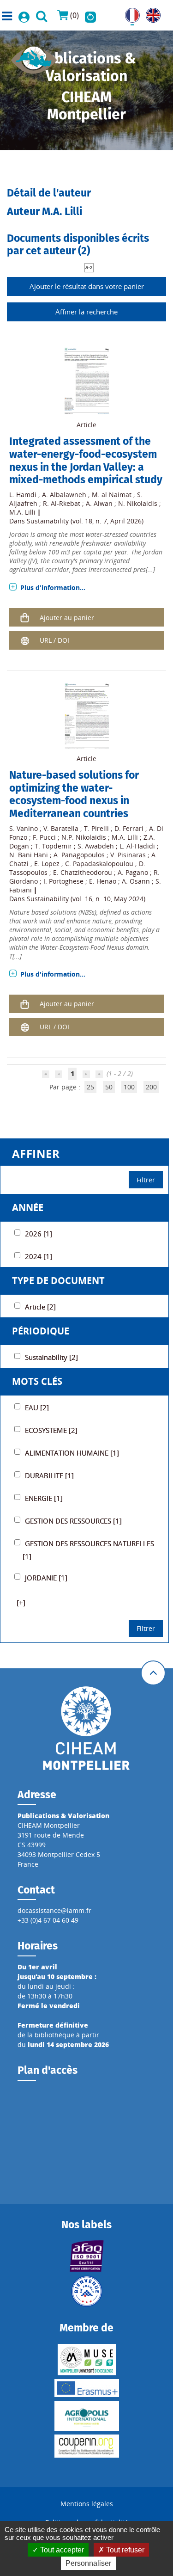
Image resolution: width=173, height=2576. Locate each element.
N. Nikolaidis (138, 503)
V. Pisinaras (128, 855)
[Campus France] (87, 2291)
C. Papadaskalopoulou (99, 864)
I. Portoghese (63, 881)
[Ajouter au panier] (24, 617)
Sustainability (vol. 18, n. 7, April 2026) (85, 521)
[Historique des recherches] (90, 15)
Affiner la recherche (86, 312)
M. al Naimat (112, 495)
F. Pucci (44, 837)
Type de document (58, 1281)
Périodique (41, 1331)
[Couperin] (87, 2446)
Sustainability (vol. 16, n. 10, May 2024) (86, 899)
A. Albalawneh (64, 495)
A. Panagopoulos (79, 855)
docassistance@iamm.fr (54, 1910)
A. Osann (136, 881)
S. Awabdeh (96, 846)
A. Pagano (133, 872)
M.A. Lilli (22, 512)
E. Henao (103, 881)
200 (151, 1087)
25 (90, 1087)
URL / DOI (54, 640)
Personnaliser (88, 2563)
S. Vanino (24, 828)
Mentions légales (87, 2504)
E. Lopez (47, 864)
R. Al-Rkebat (62, 503)
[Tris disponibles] (89, 267)
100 (129, 1087)
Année (28, 1208)
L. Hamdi (23, 495)
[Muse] (87, 2360)
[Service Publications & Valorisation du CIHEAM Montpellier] (34, 57)
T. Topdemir (53, 846)
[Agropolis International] (87, 2416)
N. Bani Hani (29, 855)
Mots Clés (37, 1381)
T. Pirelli (96, 828)
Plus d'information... (53, 587)
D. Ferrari (129, 828)
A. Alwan (99, 503)
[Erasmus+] (87, 2388)
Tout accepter (61, 2550)
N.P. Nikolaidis (84, 837)
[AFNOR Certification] (87, 2256)
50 (109, 1087)
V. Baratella (61, 828)
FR (129, 13)
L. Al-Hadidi (137, 846)
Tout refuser (124, 2550)
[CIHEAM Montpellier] (86, 1728)
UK (150, 13)
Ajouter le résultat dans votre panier (87, 286)
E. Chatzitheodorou (83, 872)
